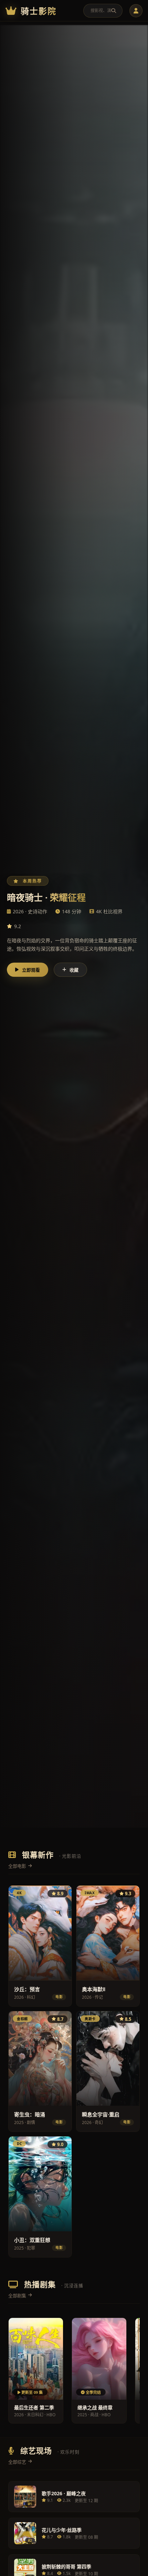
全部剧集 (17, 2295)
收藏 (74, 970)
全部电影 (17, 1866)
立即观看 (31, 970)
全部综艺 (17, 2462)
